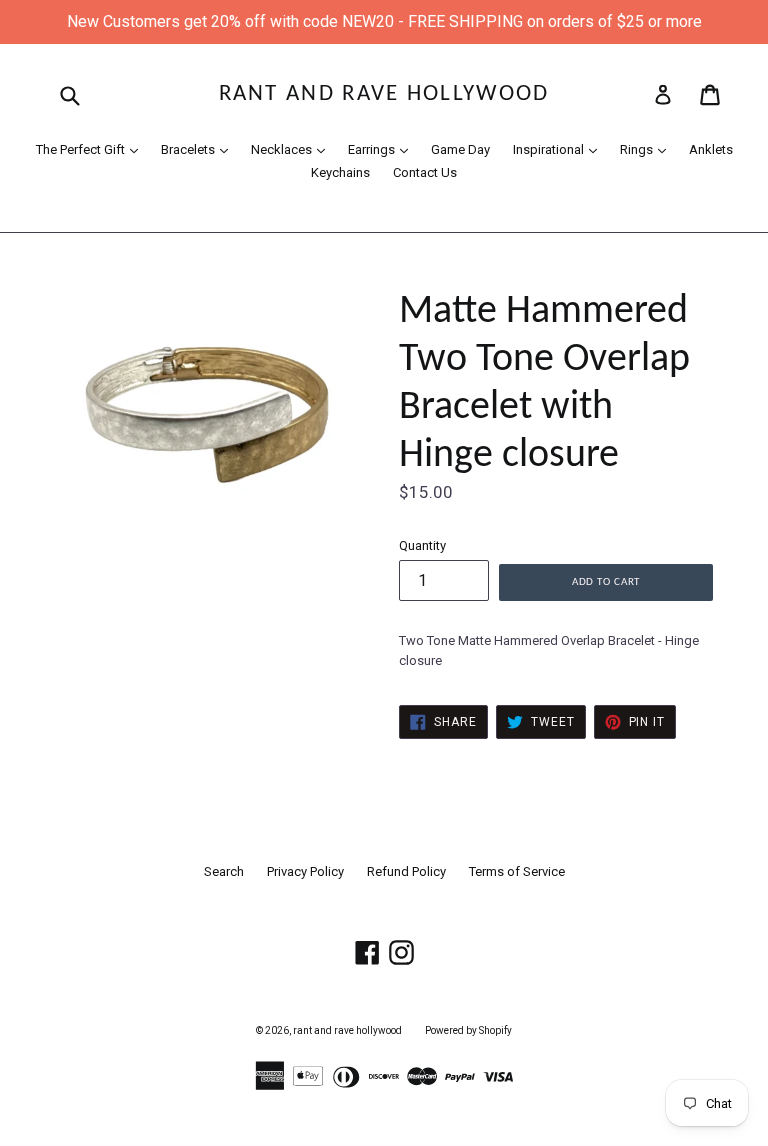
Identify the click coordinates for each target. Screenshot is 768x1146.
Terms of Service (517, 871)
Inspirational (560, 149)
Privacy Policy (305, 871)
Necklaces (293, 149)
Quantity (422, 545)
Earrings (383, 149)
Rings (648, 149)
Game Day (460, 149)
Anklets (711, 149)
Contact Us (425, 172)
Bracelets (199, 149)
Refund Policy (406, 871)
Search (224, 871)
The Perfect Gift (92, 149)
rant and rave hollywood (384, 94)
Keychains (340, 172)
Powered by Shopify (468, 1030)
